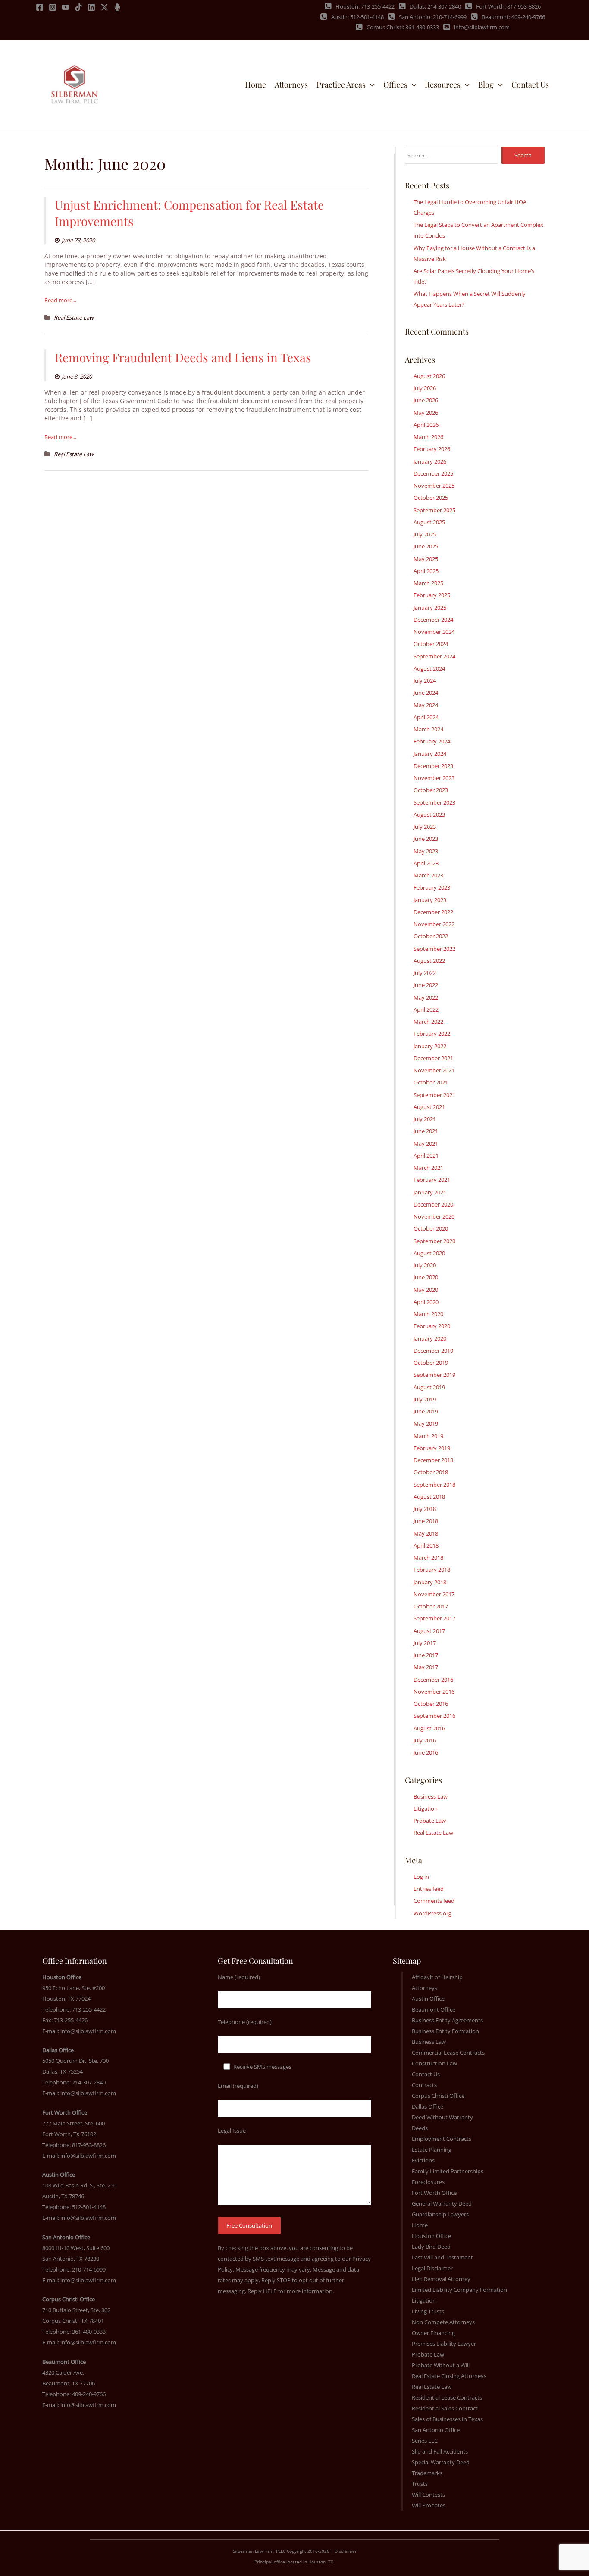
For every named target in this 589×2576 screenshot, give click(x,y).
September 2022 (434, 949)
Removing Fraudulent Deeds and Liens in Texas (183, 357)
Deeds (420, 2128)
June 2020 (426, 1277)
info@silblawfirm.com (482, 27)
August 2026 (429, 376)
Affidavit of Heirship (437, 1977)
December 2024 (433, 620)
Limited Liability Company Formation (459, 2290)
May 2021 (426, 1144)
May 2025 (426, 559)
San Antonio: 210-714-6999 (433, 17)
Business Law (431, 1796)
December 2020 (433, 1204)
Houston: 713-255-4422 (365, 6)
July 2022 (425, 973)
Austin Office (428, 1999)
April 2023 (426, 863)
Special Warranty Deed (441, 2462)
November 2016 (434, 1692)
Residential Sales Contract (445, 2408)
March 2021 (428, 1168)
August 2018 (429, 1497)
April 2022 (426, 1009)
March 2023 (428, 875)
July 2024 (425, 680)
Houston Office (431, 2236)
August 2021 (429, 1107)
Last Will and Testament (442, 2257)
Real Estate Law (74, 317)
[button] (370, 85)
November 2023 (434, 778)
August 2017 (429, 1631)
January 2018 (430, 1582)
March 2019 (428, 1436)
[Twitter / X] (104, 7)
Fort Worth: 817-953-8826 (508, 6)
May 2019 (426, 1423)
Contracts (424, 2085)
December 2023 (433, 766)
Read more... (60, 300)
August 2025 (429, 522)
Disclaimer (346, 2551)
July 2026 (425, 388)
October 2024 (431, 644)
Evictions (423, 2160)
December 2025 (433, 473)
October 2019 (431, 1363)
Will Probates (429, 2505)
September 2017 (434, 1618)
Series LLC (425, 2441)
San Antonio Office (436, 2430)
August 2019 (429, 1387)
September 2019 (434, 1375)
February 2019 (432, 1448)
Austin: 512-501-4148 (357, 17)
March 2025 (428, 583)
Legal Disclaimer (432, 2268)
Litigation (426, 1808)
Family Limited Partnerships (448, 2171)
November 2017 (434, 1594)
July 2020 (425, 1265)
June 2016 (426, 1752)
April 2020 (426, 1302)
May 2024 (426, 705)
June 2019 (426, 1411)
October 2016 (431, 1704)
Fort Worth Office (434, 2193)
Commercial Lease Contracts (448, 2053)
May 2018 (426, 1533)
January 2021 (430, 1192)
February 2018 (432, 1570)
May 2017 (426, 1667)
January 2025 (430, 608)
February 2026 (432, 449)
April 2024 (426, 717)
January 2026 (430, 461)
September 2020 (434, 1241)
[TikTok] (78, 7)
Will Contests (428, 2495)
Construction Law (434, 2063)
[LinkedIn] (91, 7)
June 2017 (426, 1655)
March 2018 (428, 1558)
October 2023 (431, 790)
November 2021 (434, 1070)
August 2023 (429, 815)
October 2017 (431, 1606)
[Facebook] (40, 7)
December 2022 (433, 912)
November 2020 (434, 1216)
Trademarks (427, 2473)
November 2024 (434, 632)
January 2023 (430, 900)
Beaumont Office (434, 2009)
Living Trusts (428, 2311)
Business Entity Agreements (447, 2020)
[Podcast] (117, 7)
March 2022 (428, 1022)
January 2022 (430, 1046)
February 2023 (432, 887)
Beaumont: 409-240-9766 (513, 17)
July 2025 (425, 534)
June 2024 (426, 693)
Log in (421, 1877)
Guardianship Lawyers (440, 2214)
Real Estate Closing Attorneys (449, 2376)
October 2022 (431, 936)
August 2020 (429, 1253)
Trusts (420, 2484)
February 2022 (432, 1034)
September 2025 (434, 510)
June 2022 (426, 985)
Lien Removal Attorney (441, 2279)
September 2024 (434, 656)
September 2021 (434, 1095)
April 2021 (426, 1156)
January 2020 (430, 1338)
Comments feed (434, 1901)
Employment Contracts (442, 2139)
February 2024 (432, 741)
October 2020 (431, 1228)
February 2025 (432, 595)
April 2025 (426, 571)
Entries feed (429, 1889)
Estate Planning (432, 2150)
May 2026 (426, 413)
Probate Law (430, 1821)
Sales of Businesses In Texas (447, 2419)
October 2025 (431, 498)
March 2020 (428, 1314)
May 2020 (426, 1290)
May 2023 (426, 851)
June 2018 (426, 1521)
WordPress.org (432, 1913)
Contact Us (426, 2074)
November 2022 (434, 924)
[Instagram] (53, 7)
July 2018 (425, 1509)
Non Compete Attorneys (443, 2322)
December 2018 (433, 1460)
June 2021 (426, 1131)
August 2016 (429, 1728)
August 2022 (429, 961)
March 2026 (428, 437)
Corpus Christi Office (438, 2096)
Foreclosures (428, 2182)
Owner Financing (433, 2333)
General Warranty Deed (442, 2203)
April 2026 (426, 425)
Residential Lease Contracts (447, 2397)
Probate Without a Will (441, 2365)
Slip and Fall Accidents (440, 2451)
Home (420, 2225)
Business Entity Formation (445, 2031)
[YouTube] (66, 7)
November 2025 (434, 486)
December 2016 (433, 1680)
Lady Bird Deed (431, 2247)
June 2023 (426, 839)
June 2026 (426, 400)
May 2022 (426, 997)
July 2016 (425, 1740)
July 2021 (425, 1119)
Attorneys (425, 1988)
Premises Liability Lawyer (444, 2344)
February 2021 (432, 1180)
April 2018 (426, 1545)
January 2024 (430, 754)
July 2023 (425, 827)
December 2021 (433, 1058)
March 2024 (428, 729)
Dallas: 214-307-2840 (435, 6)
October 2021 (431, 1082)
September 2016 (434, 1716)
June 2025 (426, 546)
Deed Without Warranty (442, 2117)
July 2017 (425, 1643)
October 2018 (431, 1472)
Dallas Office (428, 2106)
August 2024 (429, 668)
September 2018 (434, 1485)
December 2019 (433, 1351)
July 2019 (425, 1399)
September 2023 (434, 802)
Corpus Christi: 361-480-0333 (403, 27)
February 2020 (432, 1326)
